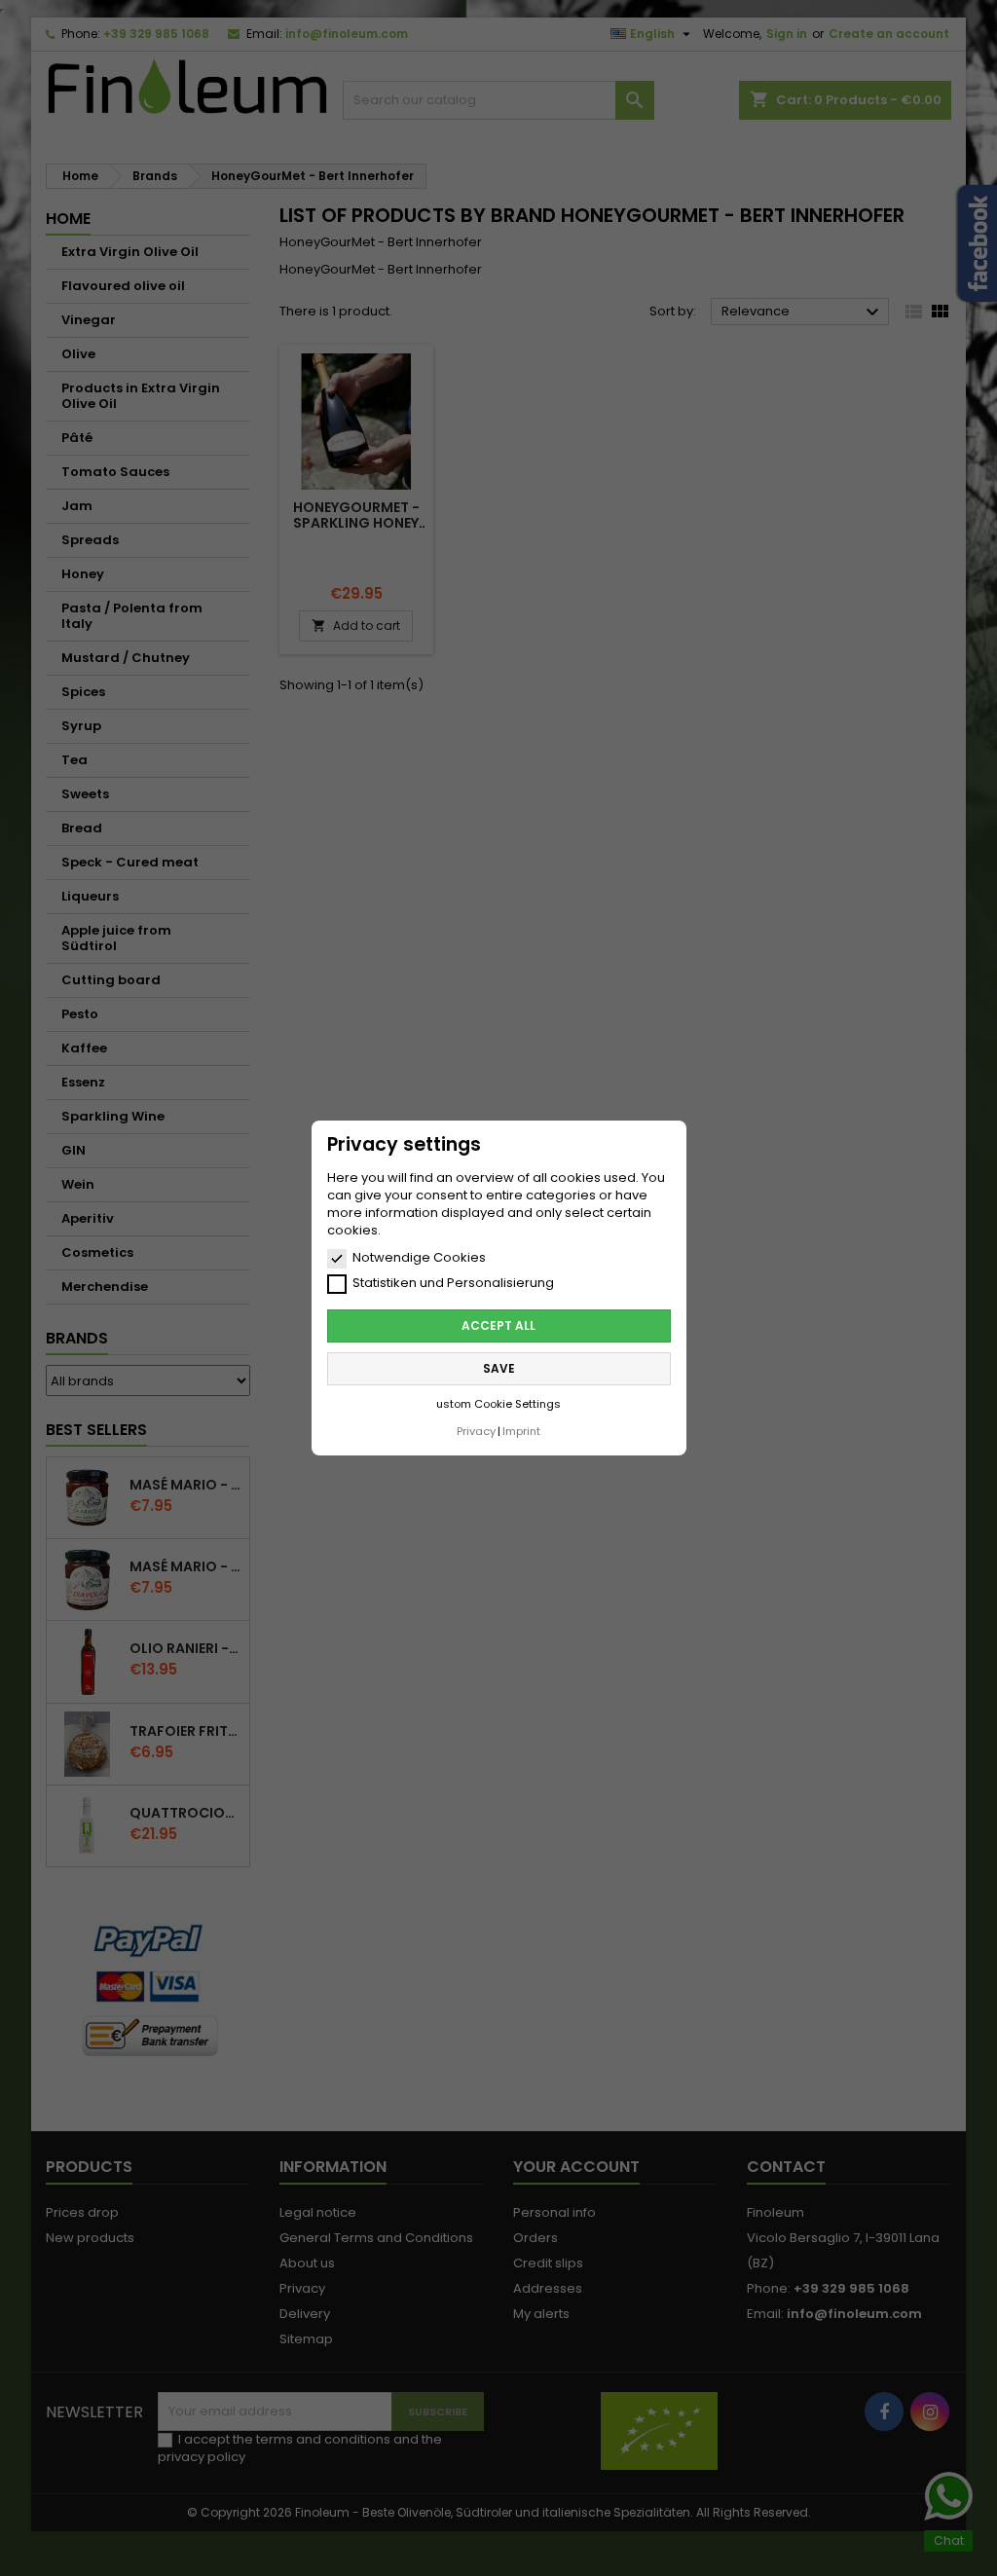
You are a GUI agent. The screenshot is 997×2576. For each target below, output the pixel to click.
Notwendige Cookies (419, 1258)
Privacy (476, 1431)
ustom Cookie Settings (498, 1404)
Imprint (521, 1431)
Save (499, 1368)
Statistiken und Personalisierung (453, 1283)
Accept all (498, 1325)
